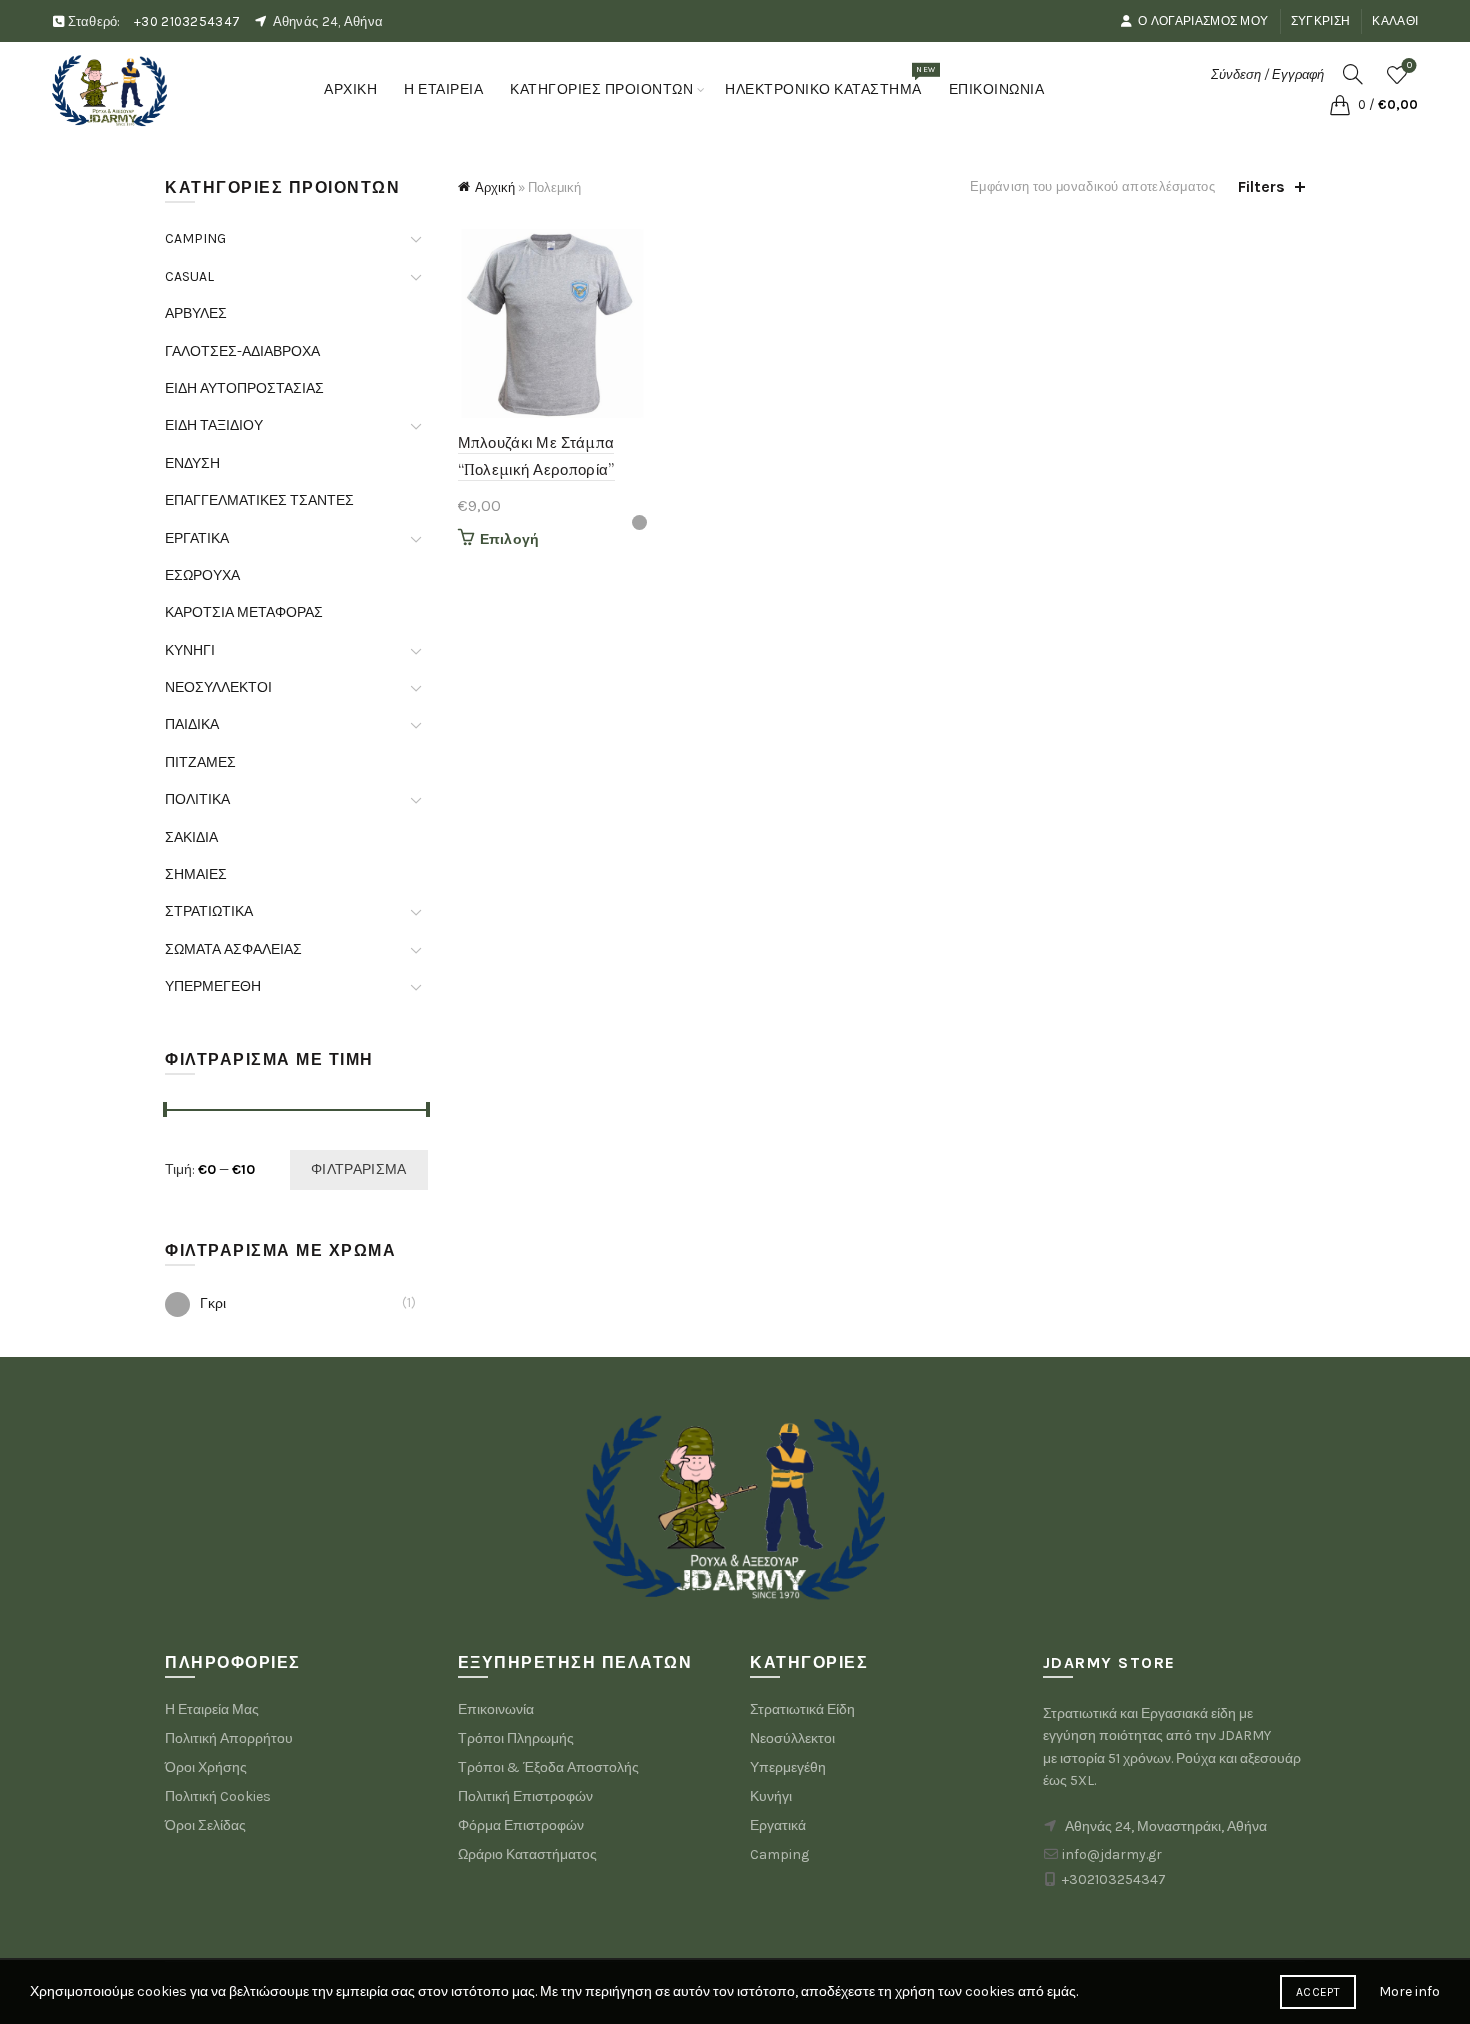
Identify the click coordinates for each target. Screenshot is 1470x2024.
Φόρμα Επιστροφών (521, 1825)
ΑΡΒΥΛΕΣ (196, 313)
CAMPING (195, 238)
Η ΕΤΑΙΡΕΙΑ (443, 89)
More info (1409, 1991)
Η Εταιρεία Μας (212, 1709)
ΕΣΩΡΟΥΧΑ (202, 575)
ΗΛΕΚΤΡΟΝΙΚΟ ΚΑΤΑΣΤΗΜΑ (830, 81)
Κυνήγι (771, 1796)
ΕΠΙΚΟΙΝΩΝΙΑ (997, 89)
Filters (1261, 186)
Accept (1318, 1992)
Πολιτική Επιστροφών (525, 1796)
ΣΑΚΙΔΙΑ (191, 837)
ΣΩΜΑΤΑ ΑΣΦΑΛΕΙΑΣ (233, 949)
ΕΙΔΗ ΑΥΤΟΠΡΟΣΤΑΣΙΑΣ (244, 388)
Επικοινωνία (496, 1709)
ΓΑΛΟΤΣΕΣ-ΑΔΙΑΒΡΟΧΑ (242, 351)
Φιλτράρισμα (358, 1169)
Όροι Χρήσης (206, 1767)
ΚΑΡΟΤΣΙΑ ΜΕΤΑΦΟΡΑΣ (244, 612)
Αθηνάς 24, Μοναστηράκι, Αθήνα (1166, 1826)
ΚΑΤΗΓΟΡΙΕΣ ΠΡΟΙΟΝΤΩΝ (601, 89)
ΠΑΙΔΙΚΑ (192, 724)
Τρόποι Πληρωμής (516, 1738)
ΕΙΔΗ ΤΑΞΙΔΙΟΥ (214, 425)
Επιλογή (510, 539)
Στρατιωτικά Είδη (802, 1709)
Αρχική (495, 187)
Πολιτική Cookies (218, 1796)
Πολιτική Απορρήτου (229, 1738)
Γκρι (213, 1303)
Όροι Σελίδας (205, 1825)
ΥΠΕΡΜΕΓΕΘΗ (213, 986)
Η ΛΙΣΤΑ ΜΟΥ (1409, 65)
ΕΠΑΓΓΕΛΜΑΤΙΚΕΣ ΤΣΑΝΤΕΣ (259, 500)
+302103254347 (1114, 1879)
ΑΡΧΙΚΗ (350, 89)
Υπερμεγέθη (788, 1767)
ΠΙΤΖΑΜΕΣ (200, 762)
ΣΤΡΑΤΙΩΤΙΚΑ (209, 911)
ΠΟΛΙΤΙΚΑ (197, 799)
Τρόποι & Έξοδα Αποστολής (548, 1767)
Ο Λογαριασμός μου (1203, 21)
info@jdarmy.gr (1112, 1854)
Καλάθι (1395, 21)
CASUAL (189, 276)
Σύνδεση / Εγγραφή (1267, 74)
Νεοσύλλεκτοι (792, 1738)
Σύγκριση (1320, 21)
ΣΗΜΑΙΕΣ (196, 874)
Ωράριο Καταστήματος (527, 1854)
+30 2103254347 (187, 21)
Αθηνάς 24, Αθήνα (328, 21)
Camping (779, 1854)
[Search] (1353, 74)
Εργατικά (778, 1825)
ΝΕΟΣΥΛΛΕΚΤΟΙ (218, 687)
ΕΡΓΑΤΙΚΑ (197, 538)
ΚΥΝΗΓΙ (190, 650)
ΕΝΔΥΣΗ (192, 463)
